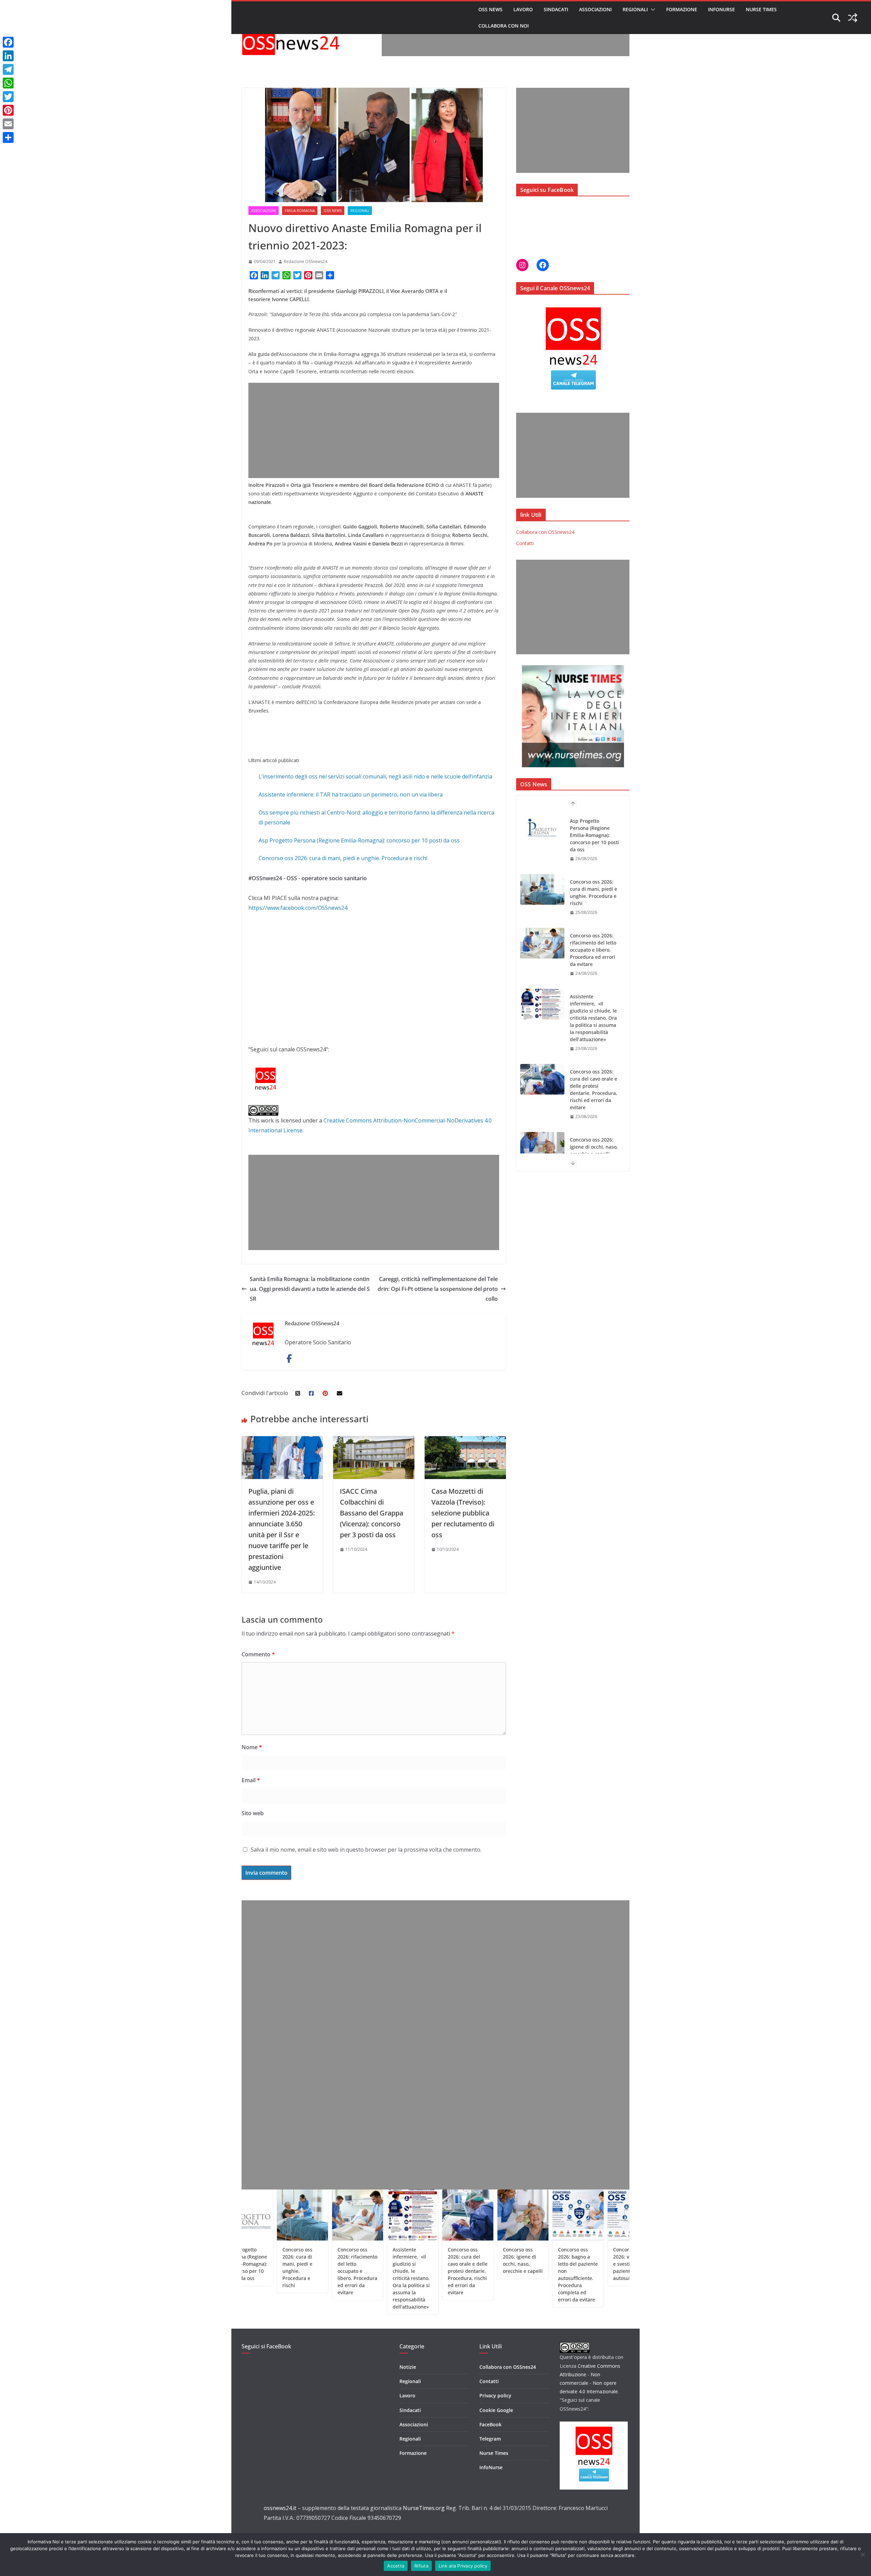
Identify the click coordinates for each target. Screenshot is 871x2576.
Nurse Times (761, 9)
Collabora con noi (504, 26)
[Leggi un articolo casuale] (853, 18)
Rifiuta (421, 2566)
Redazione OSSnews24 (306, 261)
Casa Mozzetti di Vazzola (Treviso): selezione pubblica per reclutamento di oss (463, 1513)
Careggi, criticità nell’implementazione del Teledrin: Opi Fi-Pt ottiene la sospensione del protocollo (438, 1289)
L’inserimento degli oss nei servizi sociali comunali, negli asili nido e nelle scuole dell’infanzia (375, 776)
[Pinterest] (8, 110)
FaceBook (490, 2424)
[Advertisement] (506, 41)
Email (251, 1780)
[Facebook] (8, 42)
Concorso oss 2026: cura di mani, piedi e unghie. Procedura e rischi (343, 858)
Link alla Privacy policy (463, 2566)
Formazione (682, 9)
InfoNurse (721, 9)
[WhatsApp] (8, 83)
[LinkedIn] (8, 56)
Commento (258, 1654)
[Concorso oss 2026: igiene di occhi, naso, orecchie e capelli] (542, 1033)
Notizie (408, 2367)
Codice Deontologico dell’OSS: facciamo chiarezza (592, 2264)
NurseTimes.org (424, 2508)
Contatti (525, 543)
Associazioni (595, 9)
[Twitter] (8, 97)
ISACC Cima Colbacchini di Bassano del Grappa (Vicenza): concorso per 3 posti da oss (372, 1513)
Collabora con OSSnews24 (545, 532)
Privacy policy (495, 2395)
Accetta (396, 2566)
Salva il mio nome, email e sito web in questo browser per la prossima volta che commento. (366, 1850)
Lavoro (523, 9)
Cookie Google (496, 2410)
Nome (252, 1747)
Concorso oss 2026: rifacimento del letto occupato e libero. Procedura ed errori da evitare (593, 835)
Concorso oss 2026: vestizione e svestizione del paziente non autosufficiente (541, 2264)
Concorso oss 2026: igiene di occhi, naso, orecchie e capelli (594, 1032)
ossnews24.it (280, 2508)
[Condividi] (8, 137)
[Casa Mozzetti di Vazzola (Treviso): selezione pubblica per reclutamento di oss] (465, 1441)
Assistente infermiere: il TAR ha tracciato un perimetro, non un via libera (351, 794)
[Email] (8, 124)
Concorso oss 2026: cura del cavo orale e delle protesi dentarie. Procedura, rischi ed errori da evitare (594, 975)
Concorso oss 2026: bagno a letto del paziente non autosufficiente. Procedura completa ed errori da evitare (593, 1089)
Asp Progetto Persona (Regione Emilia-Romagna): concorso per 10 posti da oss (359, 840)
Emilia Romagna (300, 211)
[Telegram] (8, 69)
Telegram (490, 2439)
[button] (652, 10)
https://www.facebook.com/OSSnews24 (298, 908)
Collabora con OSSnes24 (508, 2367)
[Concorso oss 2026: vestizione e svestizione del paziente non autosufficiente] (542, 1147)
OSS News (490, 9)
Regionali (635, 9)
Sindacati (556, 9)
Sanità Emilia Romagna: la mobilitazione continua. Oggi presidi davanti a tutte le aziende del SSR (310, 1289)
